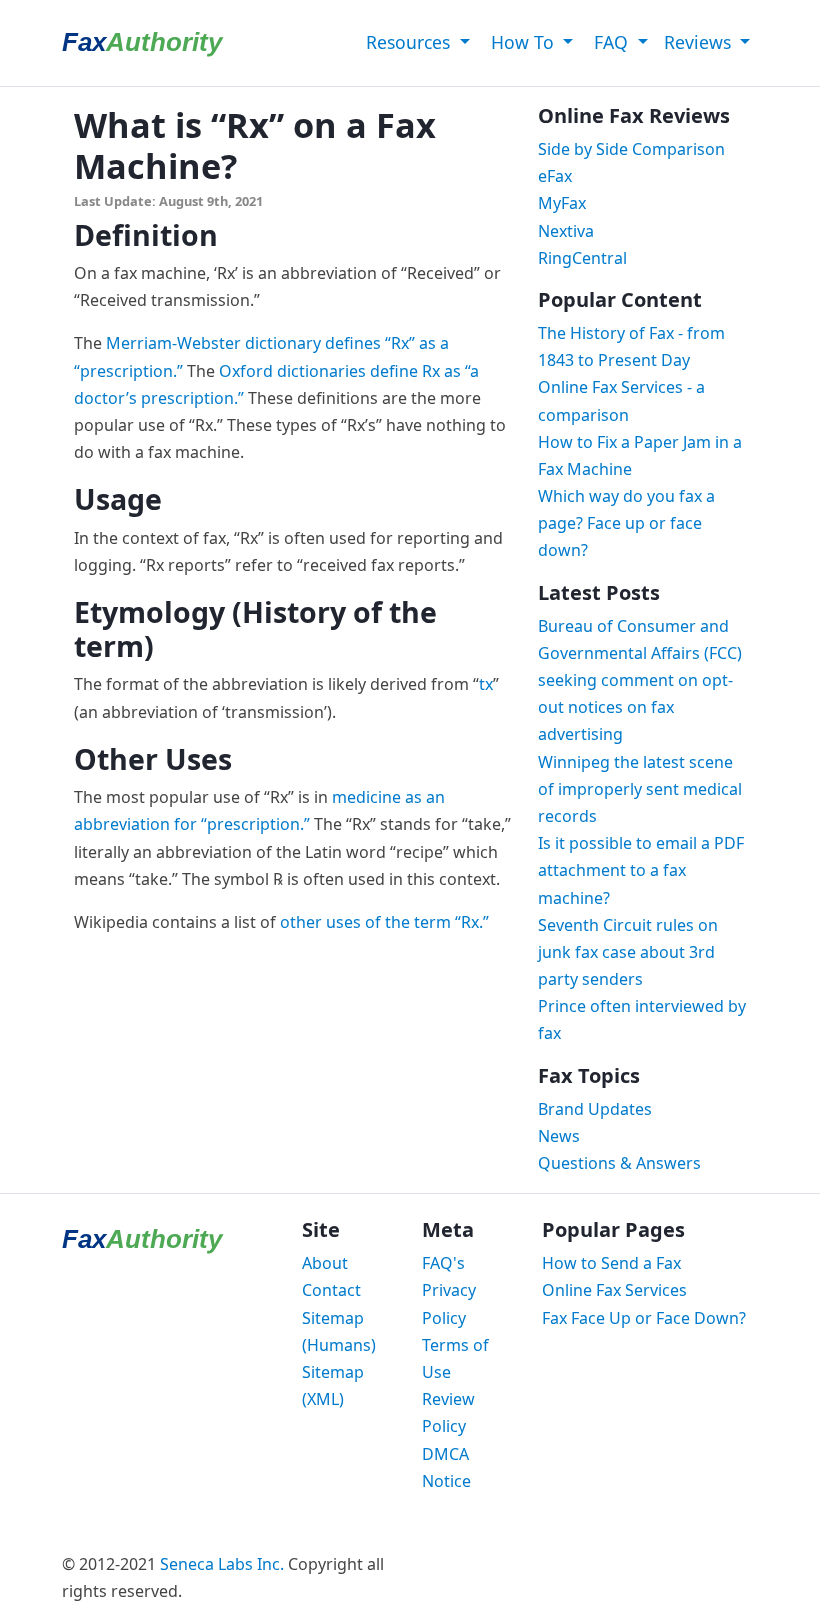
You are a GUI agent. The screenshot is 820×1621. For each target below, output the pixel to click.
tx (486, 684)
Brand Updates (595, 1109)
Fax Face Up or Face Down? (644, 1318)
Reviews (700, 42)
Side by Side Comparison (631, 149)
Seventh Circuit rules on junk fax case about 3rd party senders (628, 952)
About (325, 1263)
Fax (142, 42)
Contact (331, 1290)
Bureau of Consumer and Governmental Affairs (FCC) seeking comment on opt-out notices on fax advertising (640, 680)
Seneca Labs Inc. (222, 1564)
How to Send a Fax (611, 1263)
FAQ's (443, 1263)
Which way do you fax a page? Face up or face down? (626, 523)
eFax (555, 176)
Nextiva (566, 231)
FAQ (611, 42)
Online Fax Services (614, 1290)
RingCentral (582, 258)
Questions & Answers (619, 1163)
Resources (408, 42)
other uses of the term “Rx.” (384, 922)
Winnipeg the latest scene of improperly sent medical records (640, 789)
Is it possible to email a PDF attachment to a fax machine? (641, 870)
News (559, 1136)
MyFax (562, 203)
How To (522, 42)
